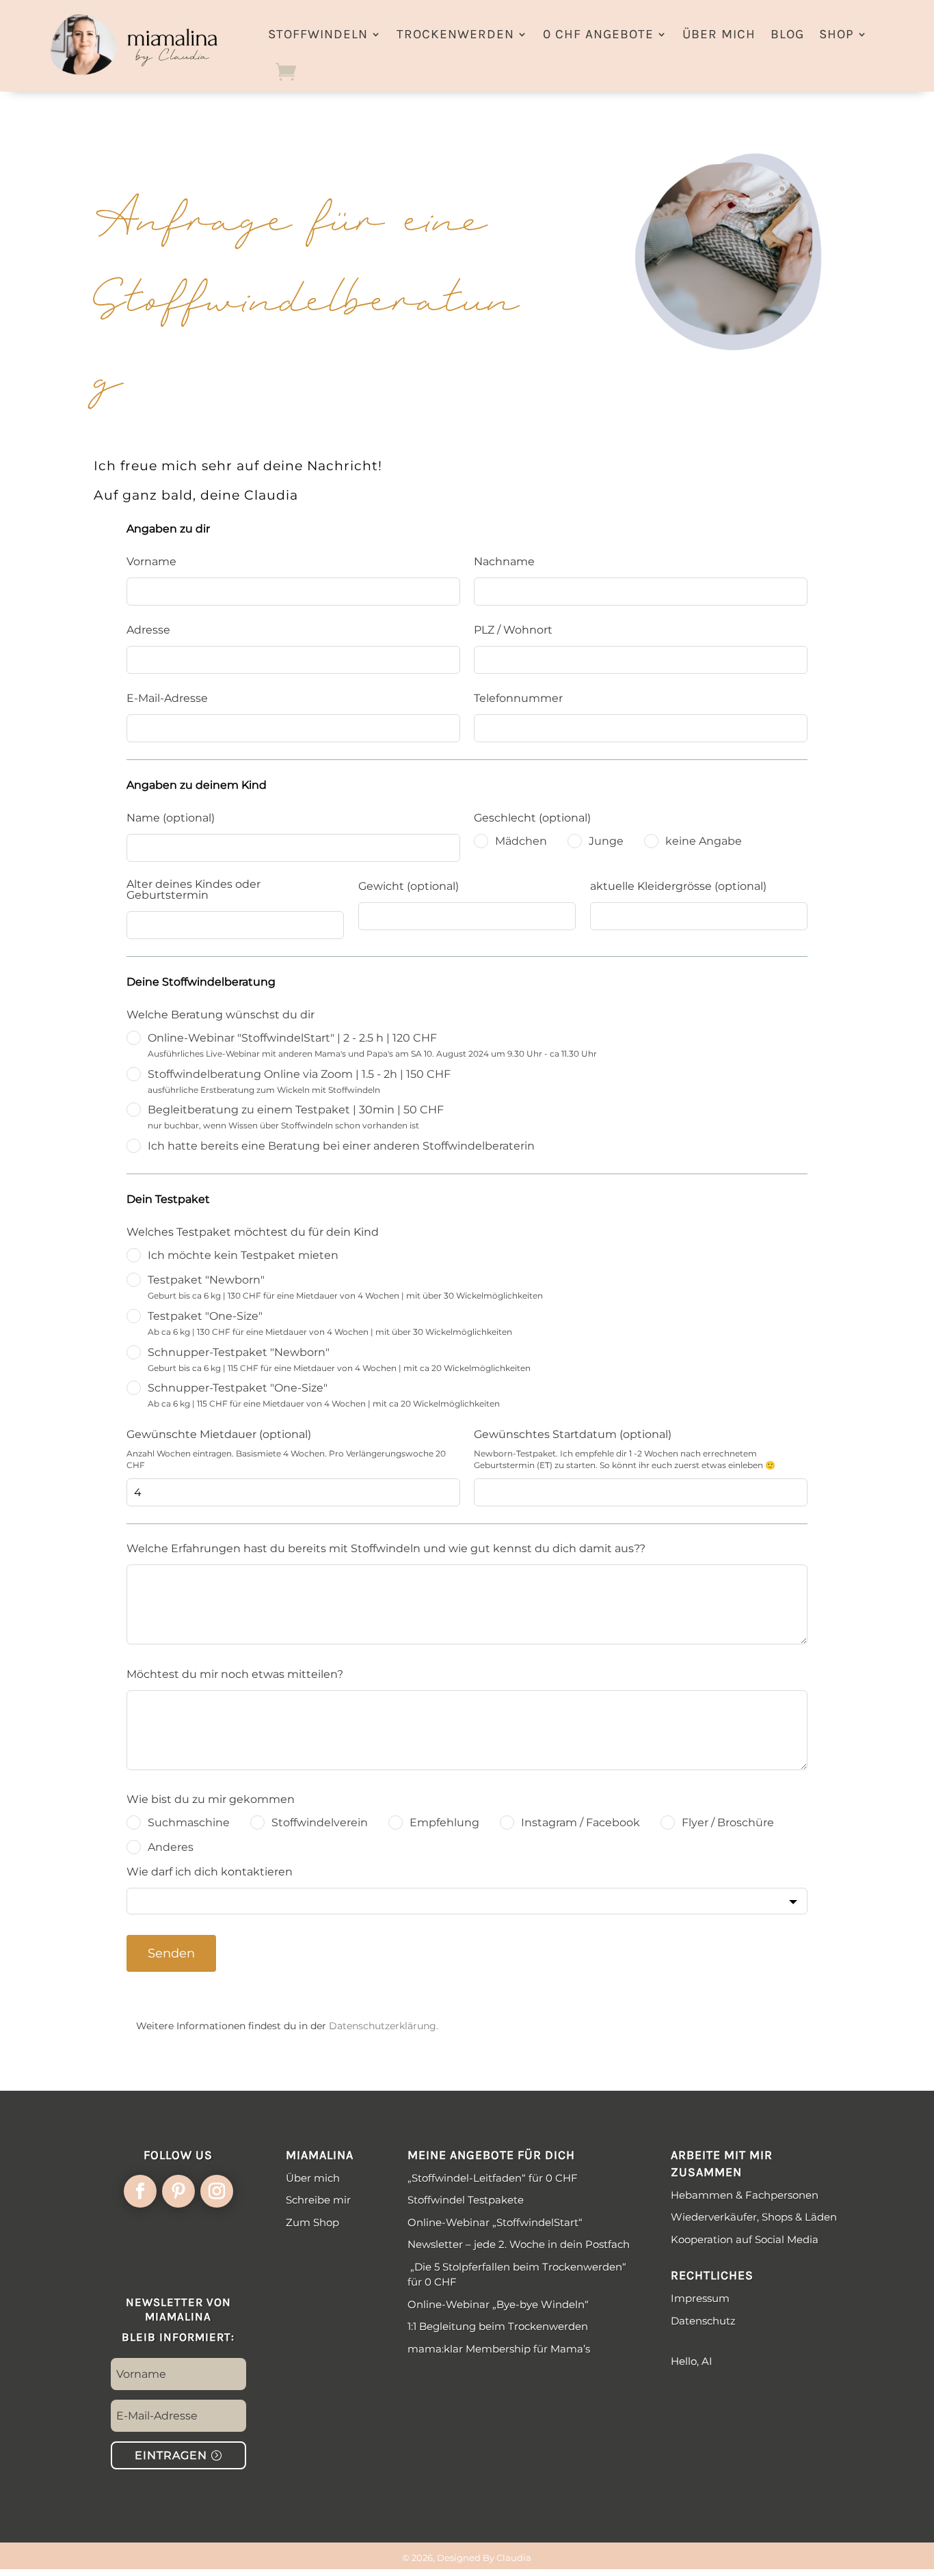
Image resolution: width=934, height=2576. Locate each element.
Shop (837, 34)
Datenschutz (703, 2321)
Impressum (700, 2298)
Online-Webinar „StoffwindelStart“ (495, 2222)
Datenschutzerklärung (383, 2026)
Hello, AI (692, 2361)
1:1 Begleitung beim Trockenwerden (498, 2326)
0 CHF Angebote (598, 34)
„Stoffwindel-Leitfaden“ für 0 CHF (493, 2178)
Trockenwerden (455, 34)
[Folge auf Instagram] (217, 2191)
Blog (787, 34)
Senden (171, 1953)
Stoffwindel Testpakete (466, 2200)
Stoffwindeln (318, 34)
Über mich (719, 34)
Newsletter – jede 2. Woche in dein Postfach (519, 2244)
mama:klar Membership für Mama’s (499, 2349)
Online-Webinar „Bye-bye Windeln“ (499, 2304)
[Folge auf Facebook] (140, 2191)
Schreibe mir (318, 2200)
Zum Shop (312, 2222)
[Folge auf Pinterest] (178, 2191)
